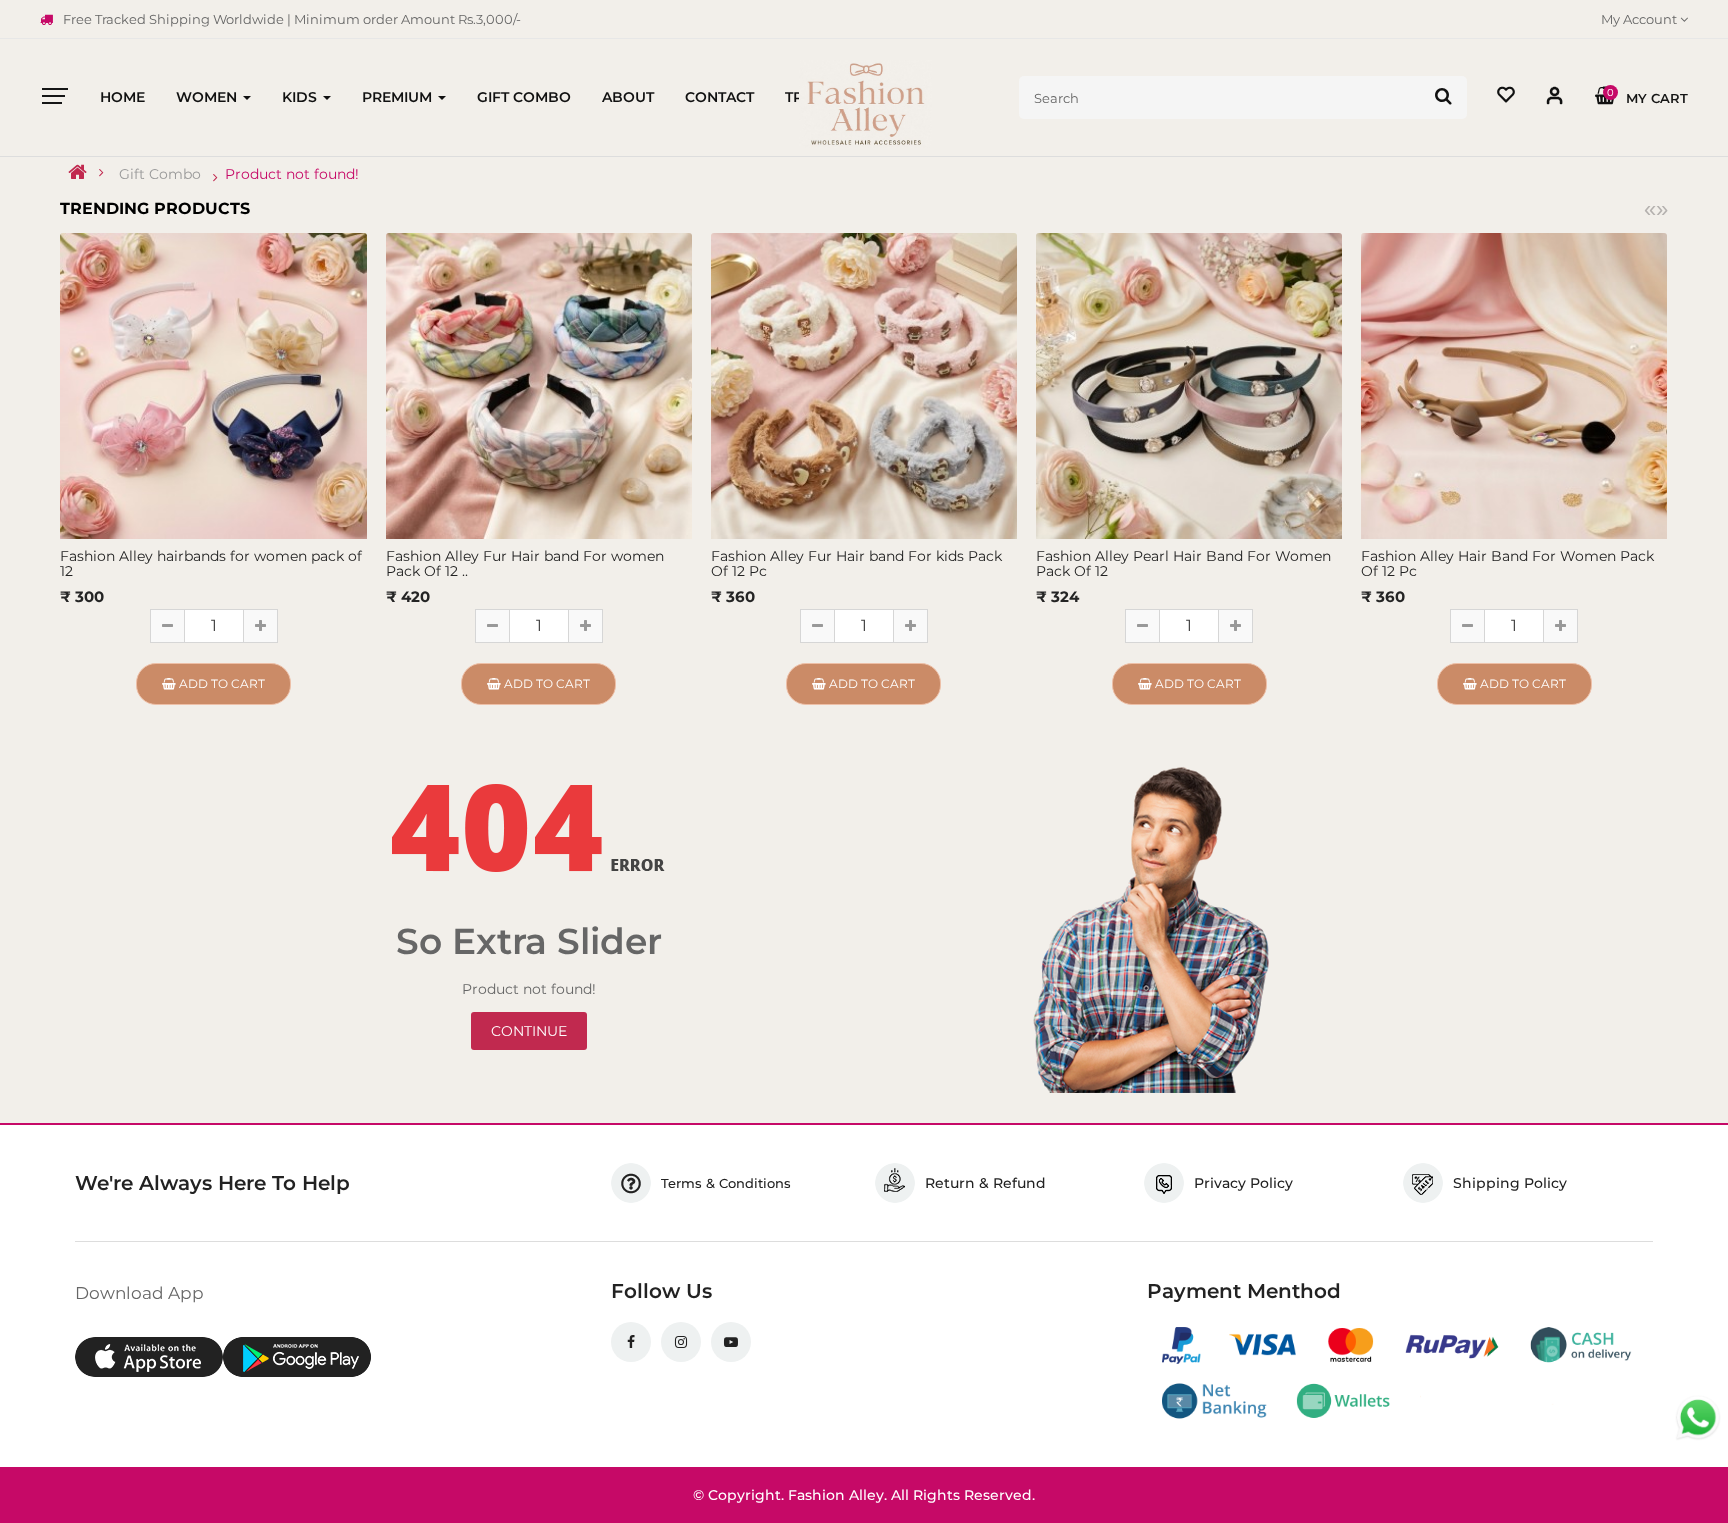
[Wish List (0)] (1506, 97)
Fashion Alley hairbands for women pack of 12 (211, 563)
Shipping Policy (1510, 1183)
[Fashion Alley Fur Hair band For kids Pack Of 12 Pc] (864, 384)
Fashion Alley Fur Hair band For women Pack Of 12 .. (525, 563)
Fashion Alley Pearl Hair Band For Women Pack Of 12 (1183, 563)
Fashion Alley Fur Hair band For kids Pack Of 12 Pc (856, 563)
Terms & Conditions (726, 1183)
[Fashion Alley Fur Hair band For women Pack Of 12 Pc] (539, 384)
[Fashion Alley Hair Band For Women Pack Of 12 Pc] (1514, 384)
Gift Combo (160, 174)
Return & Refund (985, 1183)
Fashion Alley (836, 1495)
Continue (529, 1031)
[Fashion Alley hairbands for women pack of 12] (213, 384)
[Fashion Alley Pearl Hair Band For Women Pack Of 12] (1189, 384)
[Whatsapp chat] (1698, 1418)
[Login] (1555, 99)
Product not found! (292, 174)
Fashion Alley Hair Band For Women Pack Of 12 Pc (1507, 563)
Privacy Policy (1243, 1183)
